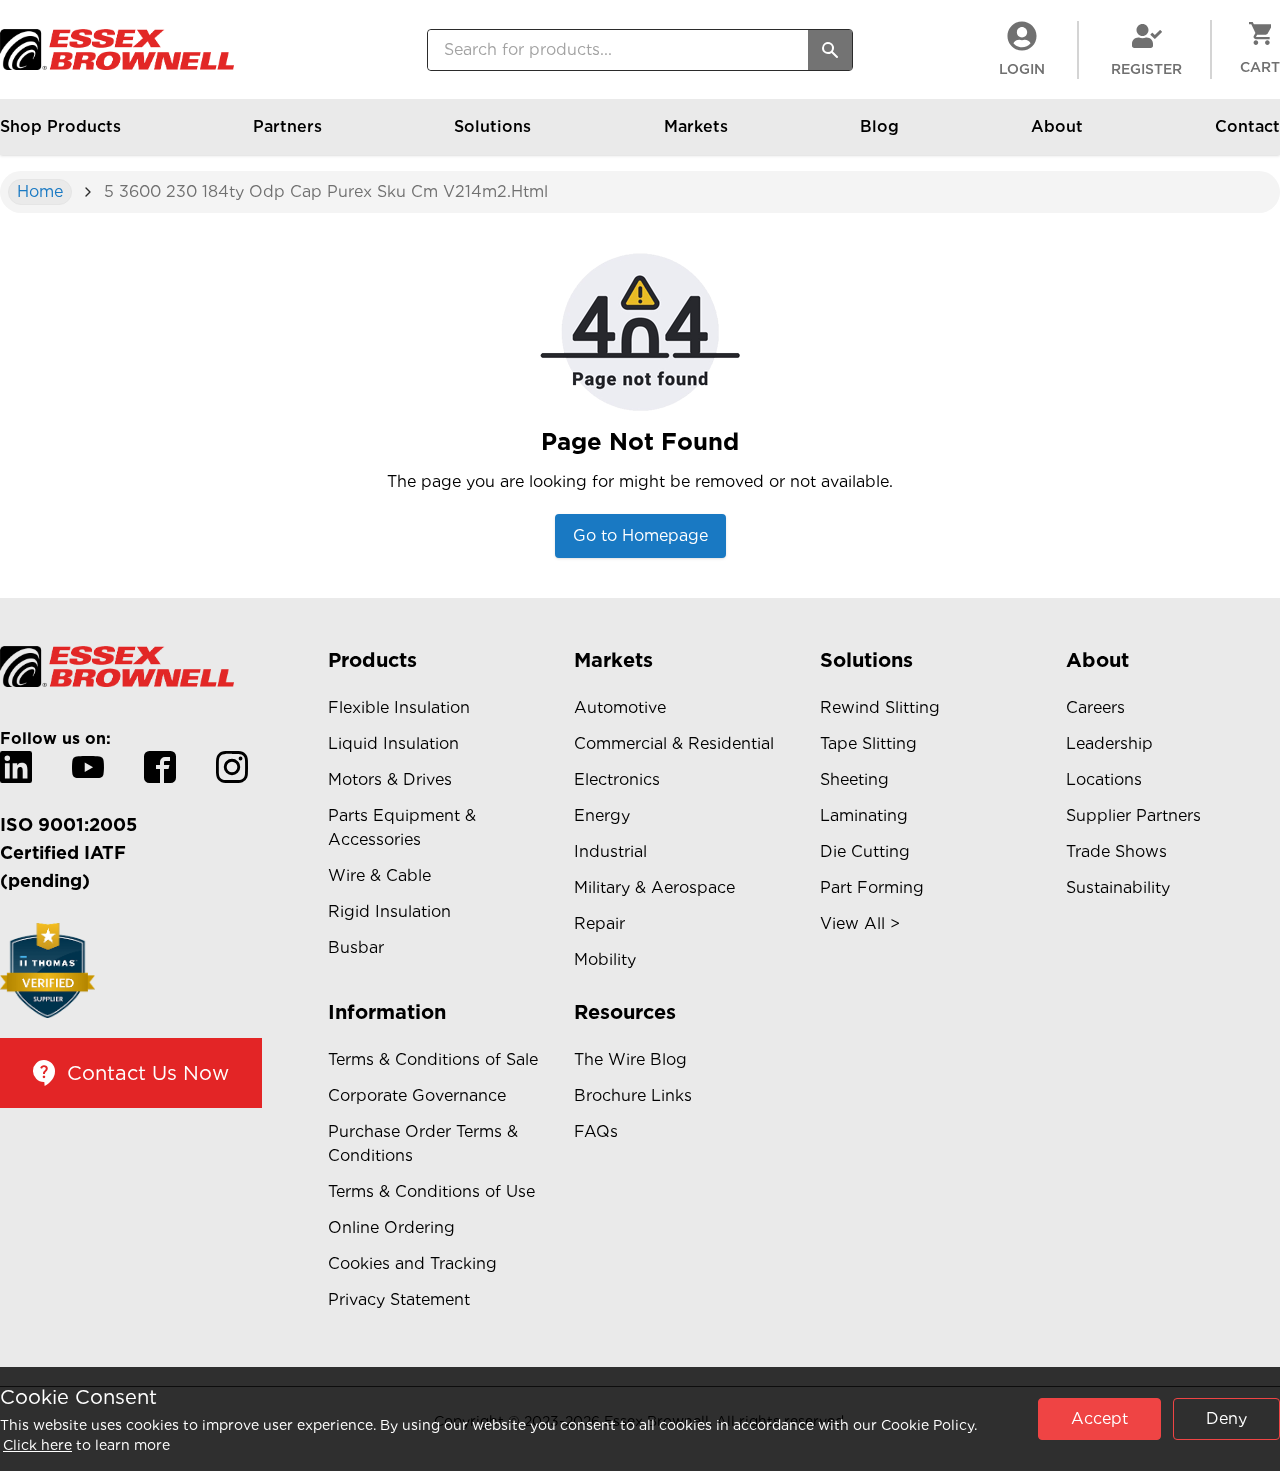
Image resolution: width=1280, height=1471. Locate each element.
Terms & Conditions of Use (431, 1191)
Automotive (620, 707)
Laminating (864, 815)
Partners (287, 126)
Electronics (617, 779)
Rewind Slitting (880, 707)
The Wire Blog (630, 1059)
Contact (1247, 126)
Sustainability (1118, 887)
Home (40, 191)
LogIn (1022, 69)
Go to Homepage (640, 535)
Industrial (610, 851)
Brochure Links (633, 1095)
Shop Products (60, 126)
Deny (1226, 1418)
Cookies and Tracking (412, 1263)
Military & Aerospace (654, 887)
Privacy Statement (399, 1299)
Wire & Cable (379, 875)
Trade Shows (1116, 851)
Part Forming (872, 887)
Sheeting (854, 779)
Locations (1104, 779)
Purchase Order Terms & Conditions (423, 1143)
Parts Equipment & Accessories (402, 827)
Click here (37, 1445)
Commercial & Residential (674, 743)
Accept (1099, 1418)
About (1057, 126)
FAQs (596, 1131)
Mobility (605, 959)
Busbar (356, 947)
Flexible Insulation (399, 707)
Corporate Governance (417, 1095)
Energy (602, 815)
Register (1146, 69)
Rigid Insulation (389, 911)
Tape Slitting (868, 743)
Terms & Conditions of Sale (433, 1059)
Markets (696, 126)
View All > (860, 923)
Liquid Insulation (393, 743)
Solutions (492, 126)
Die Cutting (865, 851)
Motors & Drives (390, 779)
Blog (879, 126)
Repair (599, 923)
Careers (1095, 707)
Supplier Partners (1133, 815)
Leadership (1109, 743)
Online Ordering (391, 1227)
